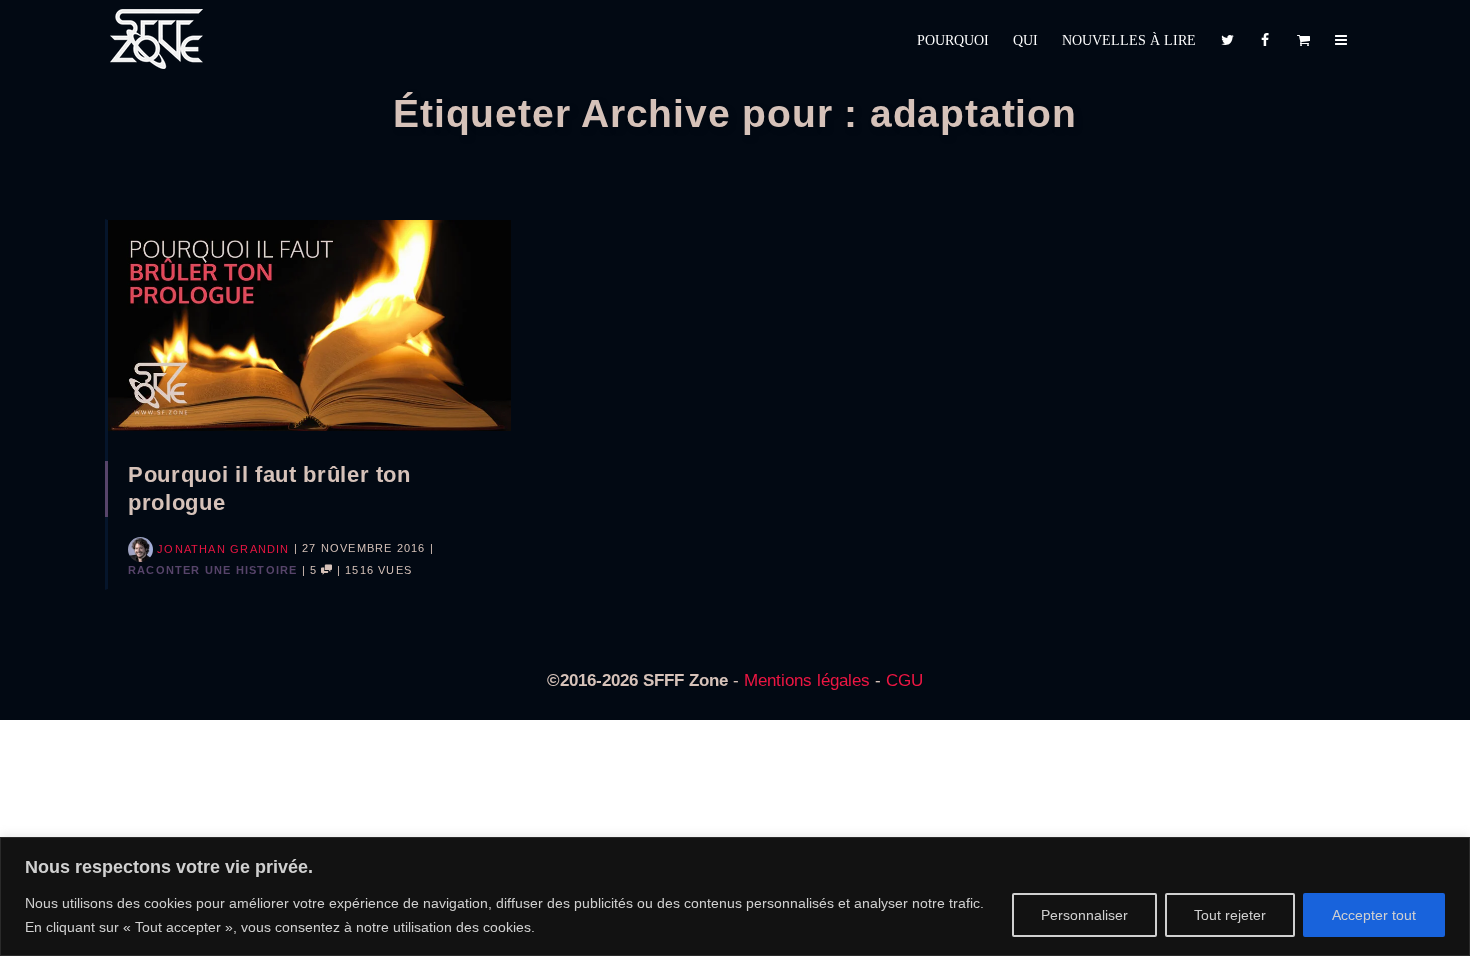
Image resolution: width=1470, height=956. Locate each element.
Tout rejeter (1230, 915)
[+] (309, 325)
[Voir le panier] (1303, 40)
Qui (1025, 40)
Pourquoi (953, 40)
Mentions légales (807, 680)
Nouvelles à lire (1129, 40)
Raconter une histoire (212, 570)
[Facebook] (1265, 41)
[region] (735, 896)
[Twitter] (1227, 41)
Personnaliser (1084, 915)
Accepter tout (1374, 915)
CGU (904, 680)
